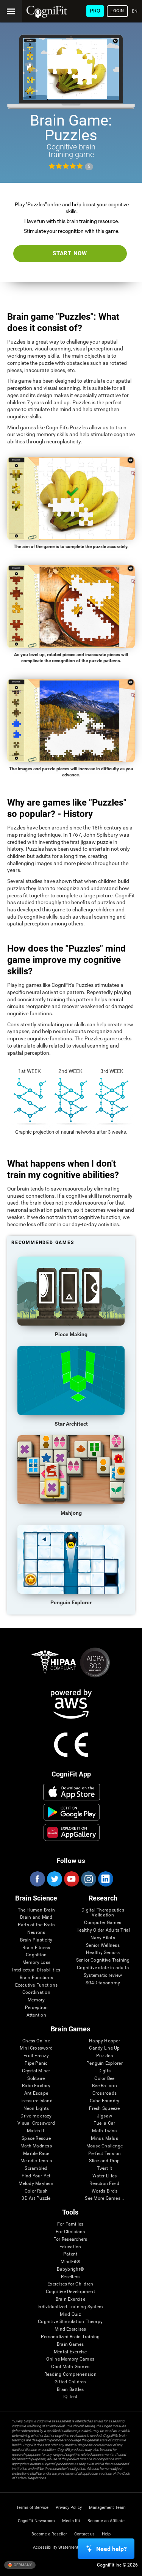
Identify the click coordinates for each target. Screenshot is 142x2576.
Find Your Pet (36, 2176)
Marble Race (36, 2154)
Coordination (36, 1992)
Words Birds (105, 2191)
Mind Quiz (70, 2314)
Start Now (70, 253)
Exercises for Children (70, 2284)
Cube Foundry (105, 2101)
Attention (36, 2015)
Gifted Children (70, 2382)
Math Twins (104, 2131)
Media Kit (71, 2521)
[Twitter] (54, 1879)
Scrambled (36, 2168)
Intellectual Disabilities (36, 1970)
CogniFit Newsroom (36, 2521)
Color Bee (104, 2079)
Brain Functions (37, 1978)
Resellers (70, 2277)
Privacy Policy (69, 2508)
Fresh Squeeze (104, 2109)
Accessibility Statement (56, 2547)
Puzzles (105, 2056)
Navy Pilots (103, 1938)
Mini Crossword (36, 2048)
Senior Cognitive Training (103, 1960)
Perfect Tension (105, 2154)
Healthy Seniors (103, 1953)
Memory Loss (37, 1963)
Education (70, 2247)
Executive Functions (37, 1985)
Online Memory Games (70, 2359)
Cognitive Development (70, 2292)
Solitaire (36, 2079)
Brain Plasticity (36, 1940)
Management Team (107, 2508)
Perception (36, 2008)
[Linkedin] (105, 1879)
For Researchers (70, 2239)
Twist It (105, 2168)
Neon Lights (36, 2109)
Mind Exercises (70, 2329)
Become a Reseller (49, 2534)
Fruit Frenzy (36, 2056)
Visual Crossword (36, 2123)
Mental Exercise (70, 2352)
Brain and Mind (36, 1917)
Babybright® (70, 2269)
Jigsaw (105, 2116)
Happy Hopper (105, 2041)
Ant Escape (36, 2093)
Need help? (112, 2549)
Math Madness (36, 2146)
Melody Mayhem (36, 2184)
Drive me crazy (36, 2116)
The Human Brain (37, 1910)
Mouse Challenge (105, 2146)
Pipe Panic (36, 2063)
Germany (22, 2565)
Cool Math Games (70, 2367)
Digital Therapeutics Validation (103, 1913)
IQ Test (70, 2397)
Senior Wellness (103, 1945)
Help (106, 2534)
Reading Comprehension (70, 2374)
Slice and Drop (104, 2161)
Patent (70, 2254)
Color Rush (36, 2191)
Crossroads (105, 2093)
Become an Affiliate (106, 2521)
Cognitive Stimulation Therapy (70, 2322)
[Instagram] (88, 1879)
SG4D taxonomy (103, 1983)
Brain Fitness (36, 1948)
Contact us (84, 2534)
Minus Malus (105, 2139)
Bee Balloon (105, 2086)
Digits (105, 2071)
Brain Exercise (70, 2299)
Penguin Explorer (105, 2063)
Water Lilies (105, 2176)
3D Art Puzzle (36, 2198)
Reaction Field (104, 2184)
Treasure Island (36, 2101)
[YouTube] (71, 1879)
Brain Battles (70, 2390)
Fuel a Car (104, 2123)
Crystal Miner (36, 2071)
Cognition (36, 1955)
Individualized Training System (70, 2307)
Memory (36, 2000)
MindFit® (70, 2262)
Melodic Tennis (36, 2161)
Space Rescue (36, 2139)
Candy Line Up (104, 2048)
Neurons (36, 1933)
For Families (70, 2224)
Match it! (36, 2131)
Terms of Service (32, 2508)
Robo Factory (36, 2086)
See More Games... (104, 2198)
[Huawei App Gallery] (71, 1832)
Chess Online (36, 2041)
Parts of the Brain (36, 1925)
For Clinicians (70, 2232)
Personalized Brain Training (70, 2337)
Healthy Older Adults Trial (103, 1930)
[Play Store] (71, 1812)
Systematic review (103, 1975)
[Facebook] (37, 1879)
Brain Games (70, 2344)
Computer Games (103, 1923)
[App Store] (71, 1792)
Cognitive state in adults (103, 1968)
